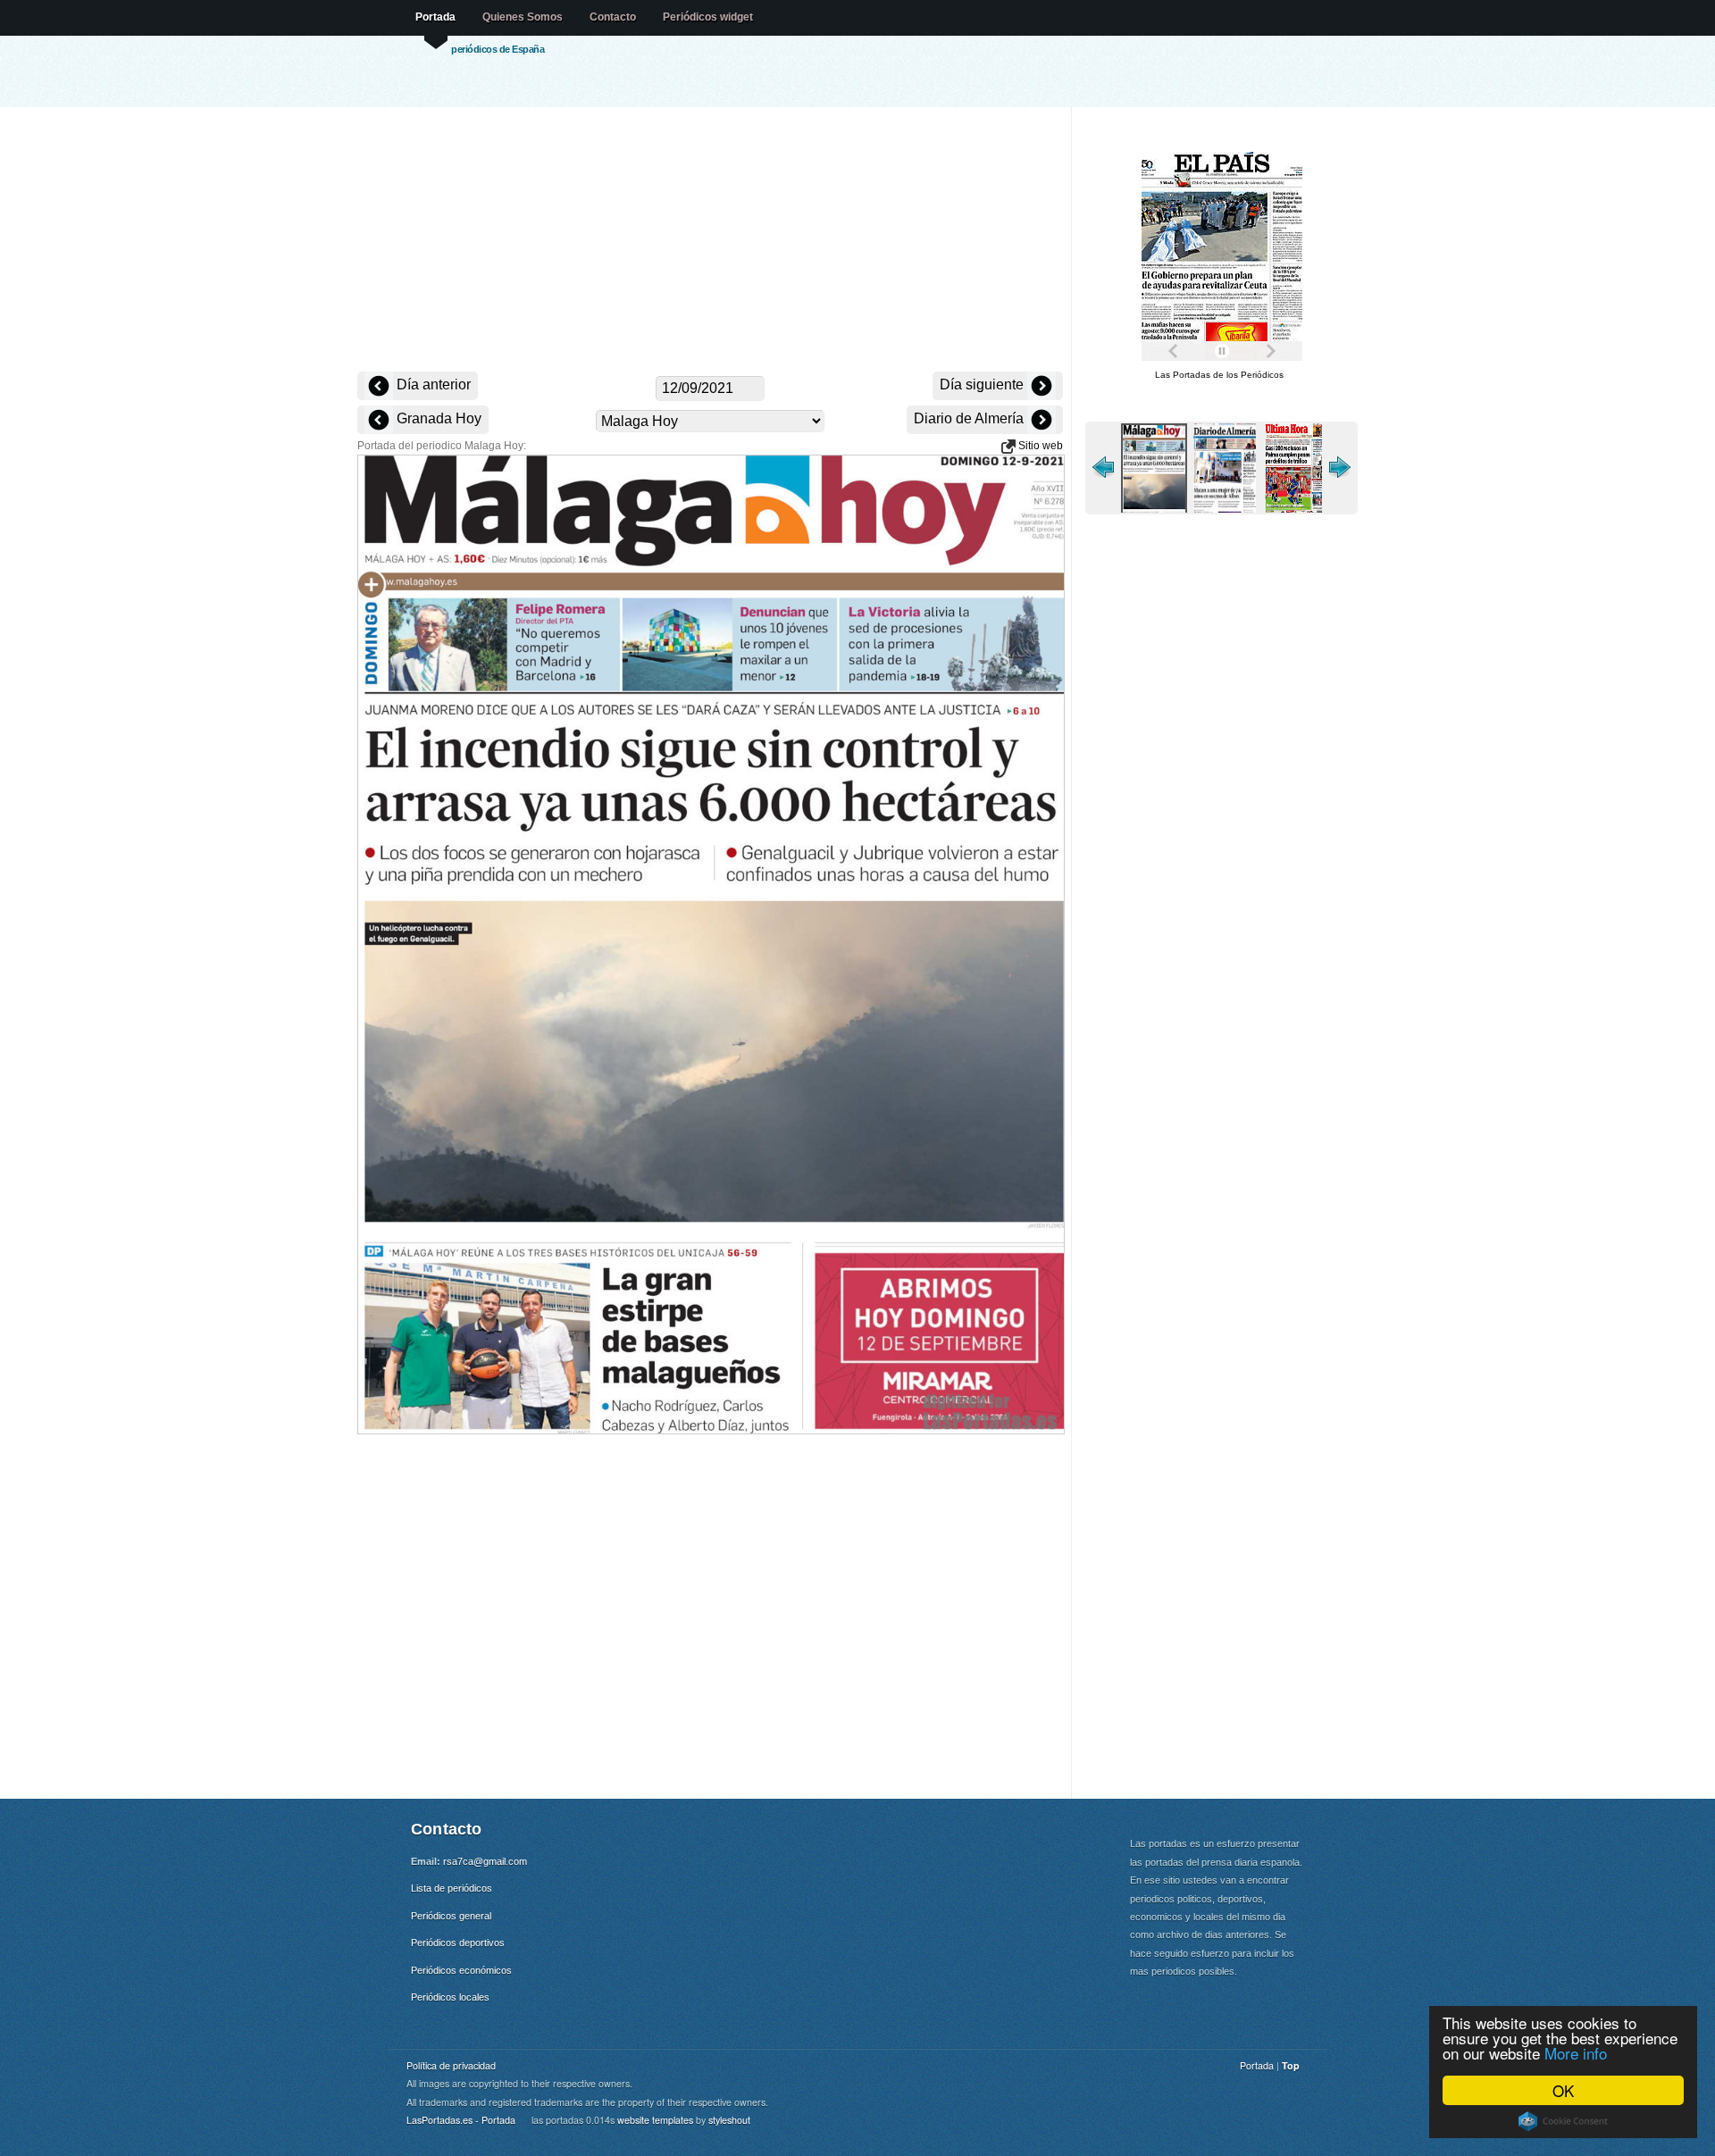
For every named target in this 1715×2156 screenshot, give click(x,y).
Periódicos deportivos (458, 1943)
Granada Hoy (437, 418)
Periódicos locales (450, 1997)
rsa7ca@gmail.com (485, 1861)
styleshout (729, 2120)
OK (1563, 2090)
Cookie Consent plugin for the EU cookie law (1563, 2121)
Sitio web (1039, 446)
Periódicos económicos (461, 1970)
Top (1291, 2065)
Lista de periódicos (452, 1888)
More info (1576, 2053)
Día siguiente (983, 384)
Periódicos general (451, 1916)
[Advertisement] (710, 241)
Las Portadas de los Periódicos (1219, 375)
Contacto (613, 17)
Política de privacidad (451, 2065)
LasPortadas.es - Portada (461, 2120)
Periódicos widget (708, 17)
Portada (435, 17)
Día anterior (432, 384)
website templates (655, 2120)
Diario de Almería (970, 418)
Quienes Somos (523, 17)
